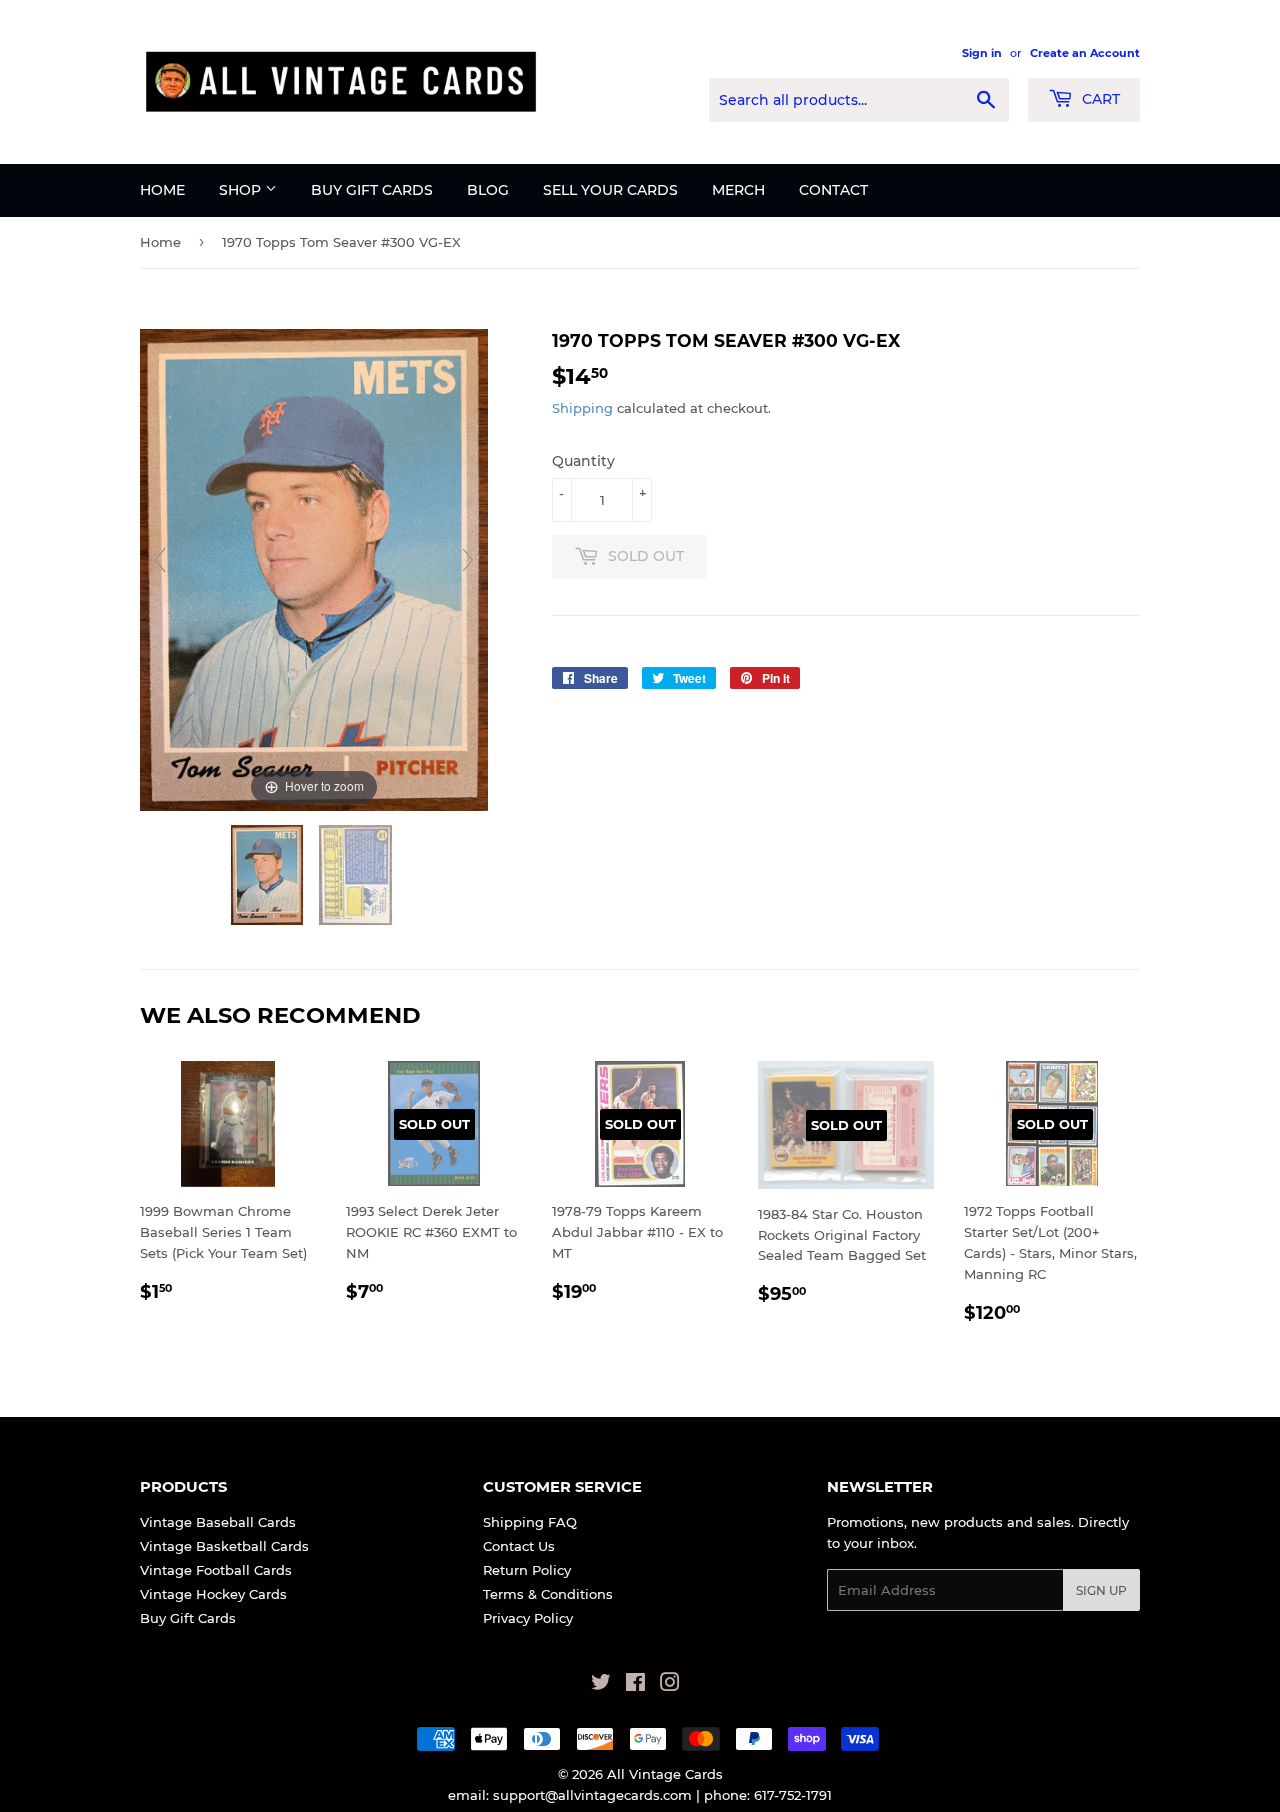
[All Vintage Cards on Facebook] (635, 1685)
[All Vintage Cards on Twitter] (601, 1685)
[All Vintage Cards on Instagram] (670, 1685)
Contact (833, 190)
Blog (488, 190)
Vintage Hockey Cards (213, 1594)
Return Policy (527, 1570)
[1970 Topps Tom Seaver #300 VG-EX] (269, 875)
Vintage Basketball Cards (224, 1546)
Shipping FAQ (530, 1522)
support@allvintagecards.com (592, 1795)
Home (162, 190)
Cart (1099, 99)
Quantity (583, 461)
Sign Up (1101, 1590)
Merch (738, 190)
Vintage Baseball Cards (218, 1522)
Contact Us (519, 1546)
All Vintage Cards (665, 1774)
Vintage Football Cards (216, 1570)
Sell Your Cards (610, 190)
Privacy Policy (528, 1618)
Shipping (582, 408)
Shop (242, 190)
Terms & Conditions (548, 1594)
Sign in (982, 53)
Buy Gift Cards (372, 190)
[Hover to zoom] (314, 568)
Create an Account (1085, 53)
